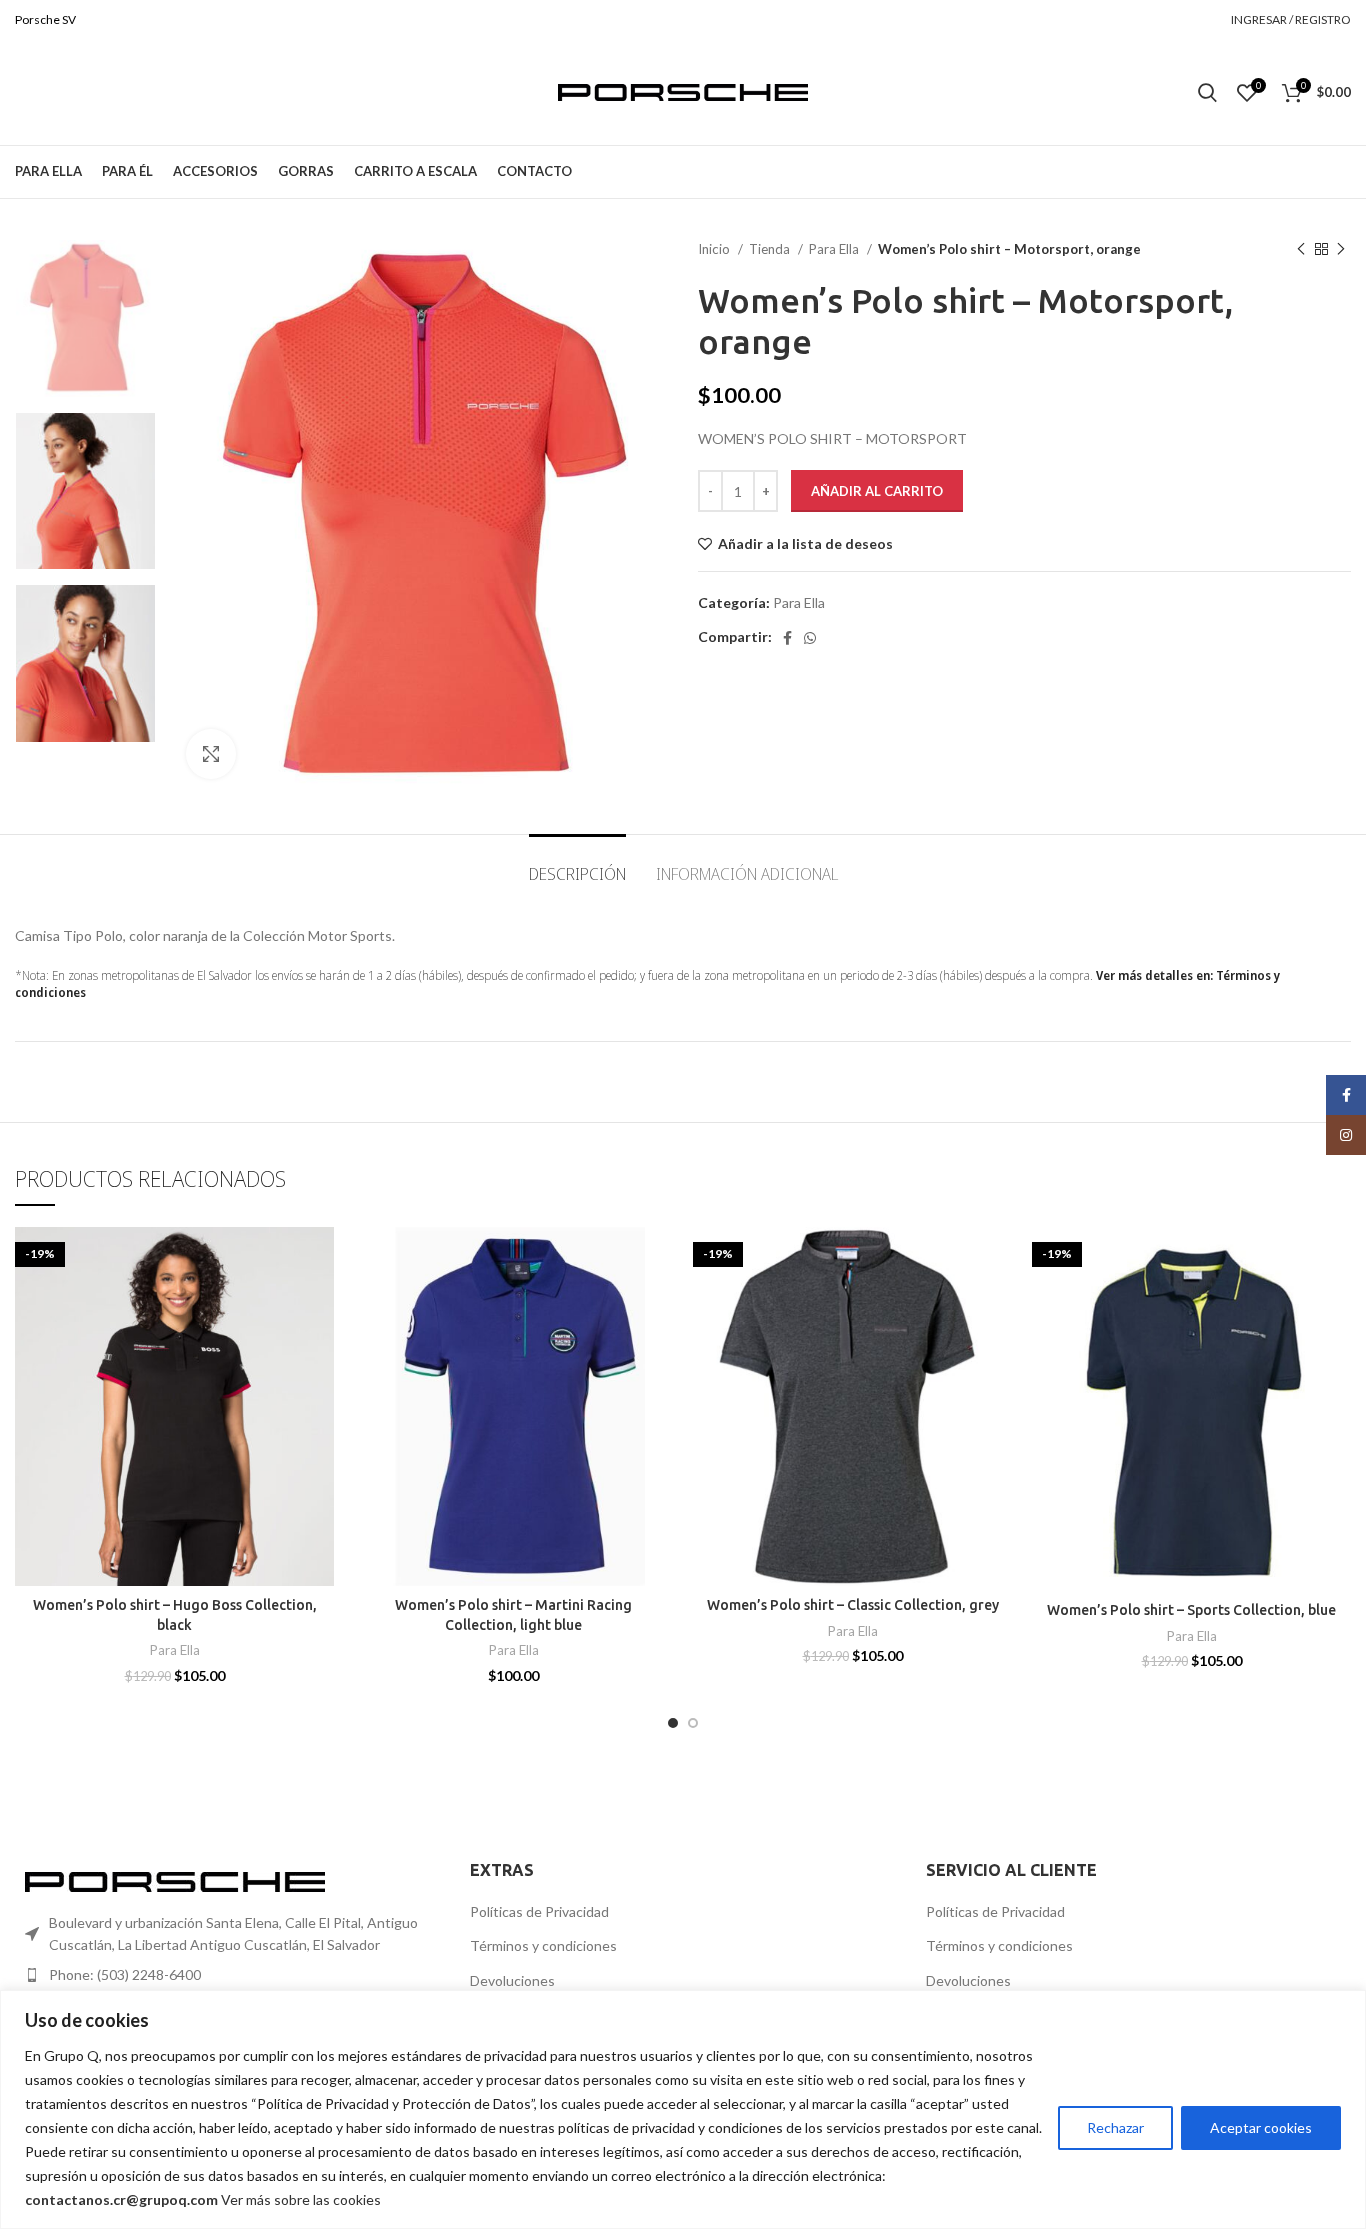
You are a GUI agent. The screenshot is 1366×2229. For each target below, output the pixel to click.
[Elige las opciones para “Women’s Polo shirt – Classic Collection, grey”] (997, 1304)
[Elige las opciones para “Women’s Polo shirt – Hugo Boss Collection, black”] (319, 1304)
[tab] (577, 864)
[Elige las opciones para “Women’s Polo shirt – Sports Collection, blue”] (1336, 1304)
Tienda (771, 249)
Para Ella (835, 249)
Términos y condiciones (543, 1945)
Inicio (715, 249)
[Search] (1207, 93)
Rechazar (1115, 2127)
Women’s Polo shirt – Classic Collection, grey (853, 1605)
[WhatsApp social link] (810, 638)
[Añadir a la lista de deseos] (319, 1259)
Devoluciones (512, 1980)
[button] (658, 1304)
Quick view (319, 1349)
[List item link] (227, 1975)
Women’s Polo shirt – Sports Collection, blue (1191, 1610)
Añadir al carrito (877, 491)
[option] (85, 318)
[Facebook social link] (787, 638)
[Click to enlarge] (211, 754)
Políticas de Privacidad (539, 1911)
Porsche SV (45, 19)
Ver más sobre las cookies (301, 2199)
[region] (683, 2109)
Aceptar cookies (1261, 2127)
